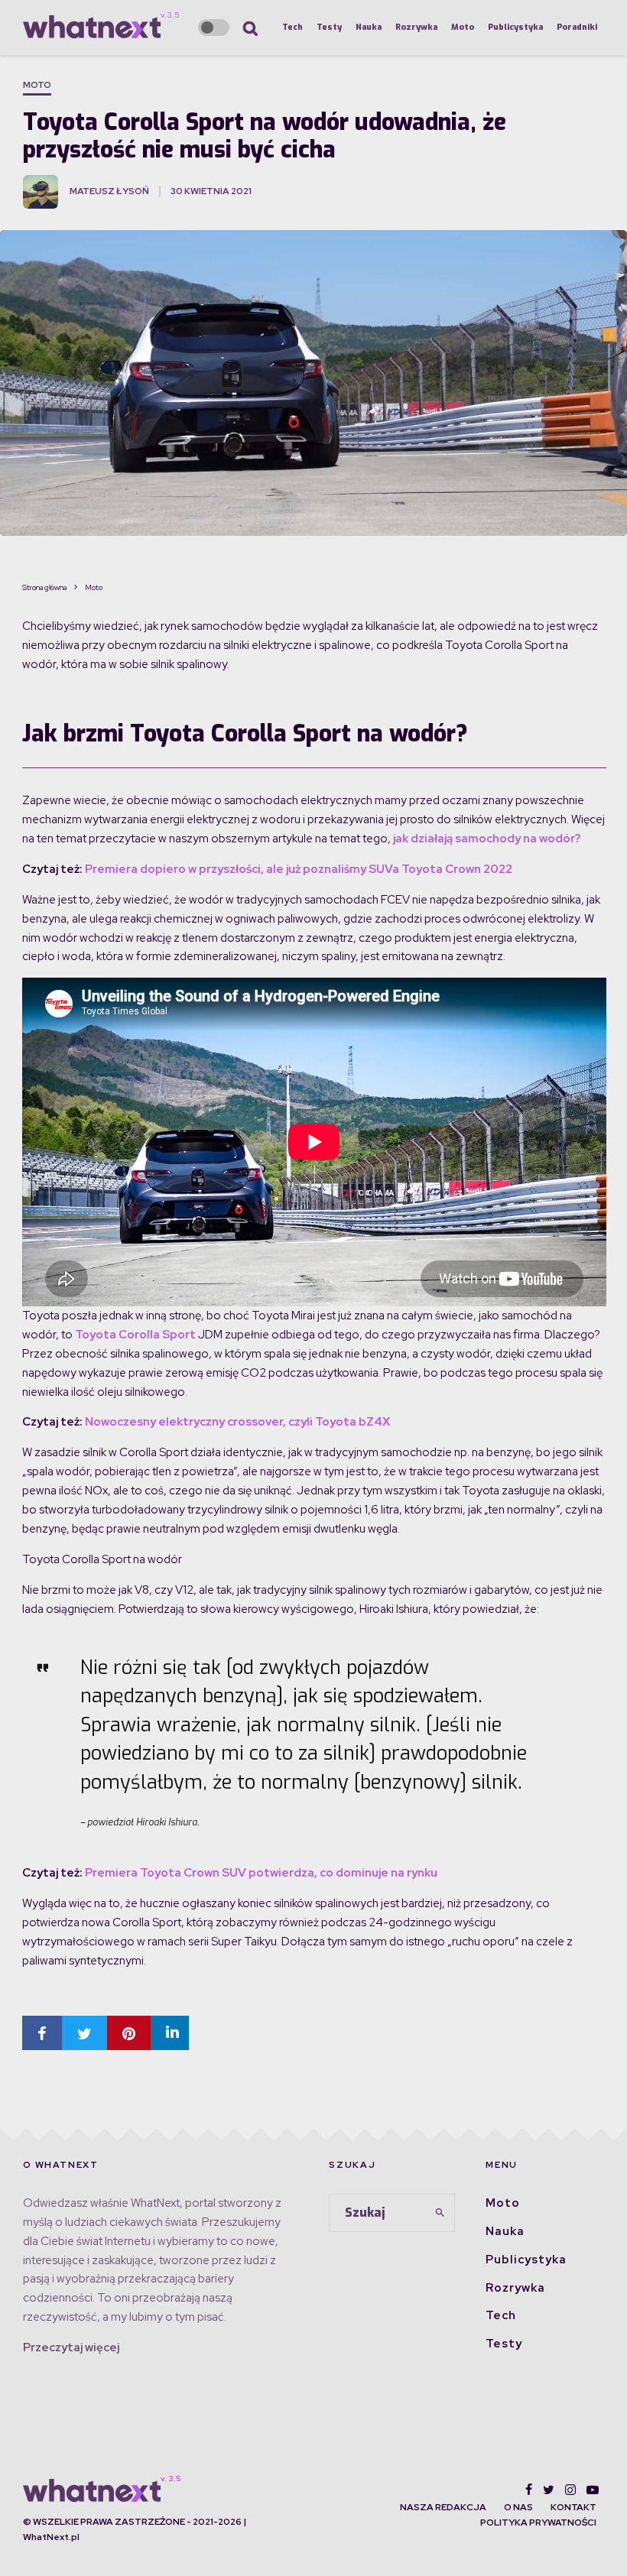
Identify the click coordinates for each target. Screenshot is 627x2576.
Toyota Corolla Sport (135, 1335)
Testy (329, 27)
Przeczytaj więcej (71, 2347)
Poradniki (577, 27)
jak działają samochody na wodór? (487, 839)
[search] (440, 2213)
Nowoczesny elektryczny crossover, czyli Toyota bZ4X (237, 1422)
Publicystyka (515, 27)
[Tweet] (84, 2033)
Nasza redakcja (443, 2507)
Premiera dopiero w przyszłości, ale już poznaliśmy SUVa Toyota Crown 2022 (299, 869)
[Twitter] (549, 2490)
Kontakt (573, 2507)
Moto (463, 27)
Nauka (369, 27)
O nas (518, 2507)
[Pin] (129, 2033)
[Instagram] (570, 2490)
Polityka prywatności (538, 2522)
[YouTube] (593, 2490)
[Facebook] (529, 2490)
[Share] (42, 2033)
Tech (292, 27)
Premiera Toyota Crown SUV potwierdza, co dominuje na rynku (261, 1873)
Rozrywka (416, 27)
